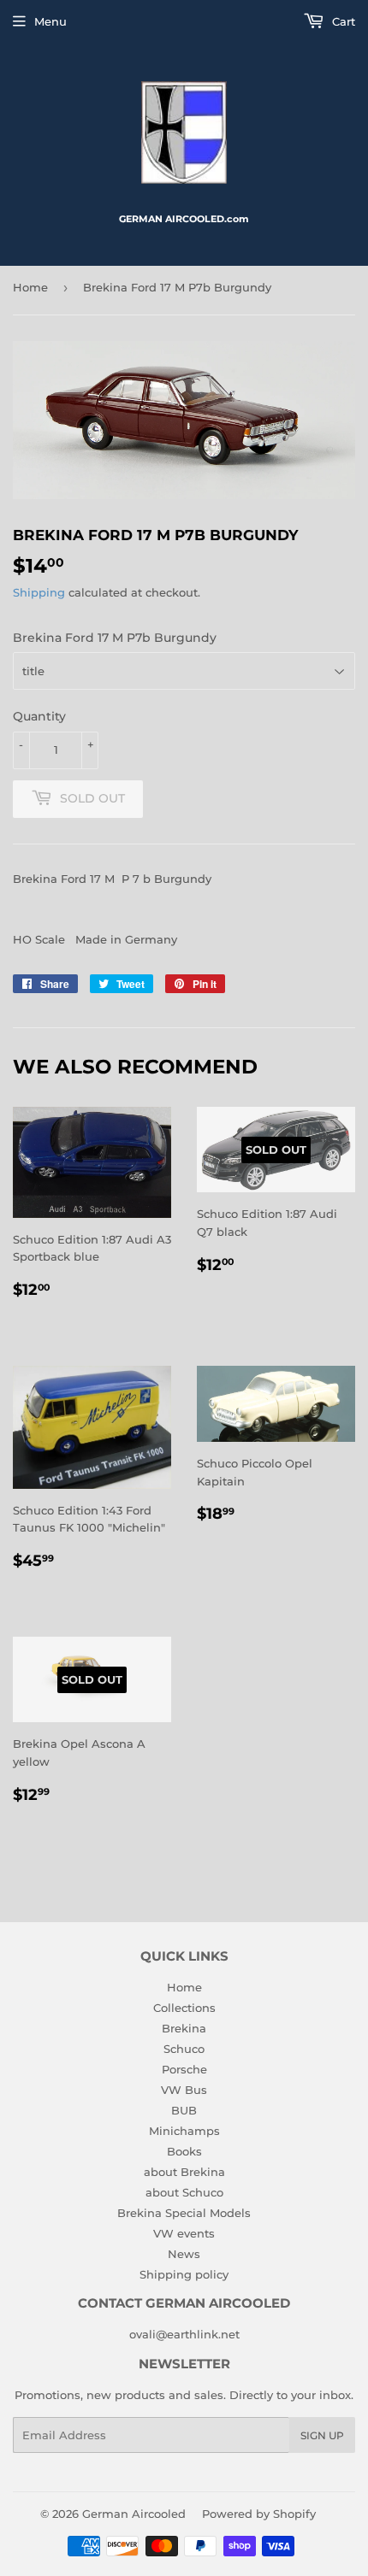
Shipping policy (184, 2274)
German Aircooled (134, 2514)
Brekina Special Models (184, 2213)
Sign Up (322, 2435)
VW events (184, 2233)
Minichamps (184, 2131)
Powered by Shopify (259, 2514)
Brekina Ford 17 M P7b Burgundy (115, 638)
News (184, 2254)
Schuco (184, 2049)
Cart (342, 21)
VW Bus (184, 2090)
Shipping (39, 592)
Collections (184, 2008)
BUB (184, 2110)
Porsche (184, 2069)
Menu (50, 21)
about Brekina (184, 2172)
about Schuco (184, 2192)
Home (30, 287)
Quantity (39, 716)
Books (184, 2151)
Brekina (184, 2028)
